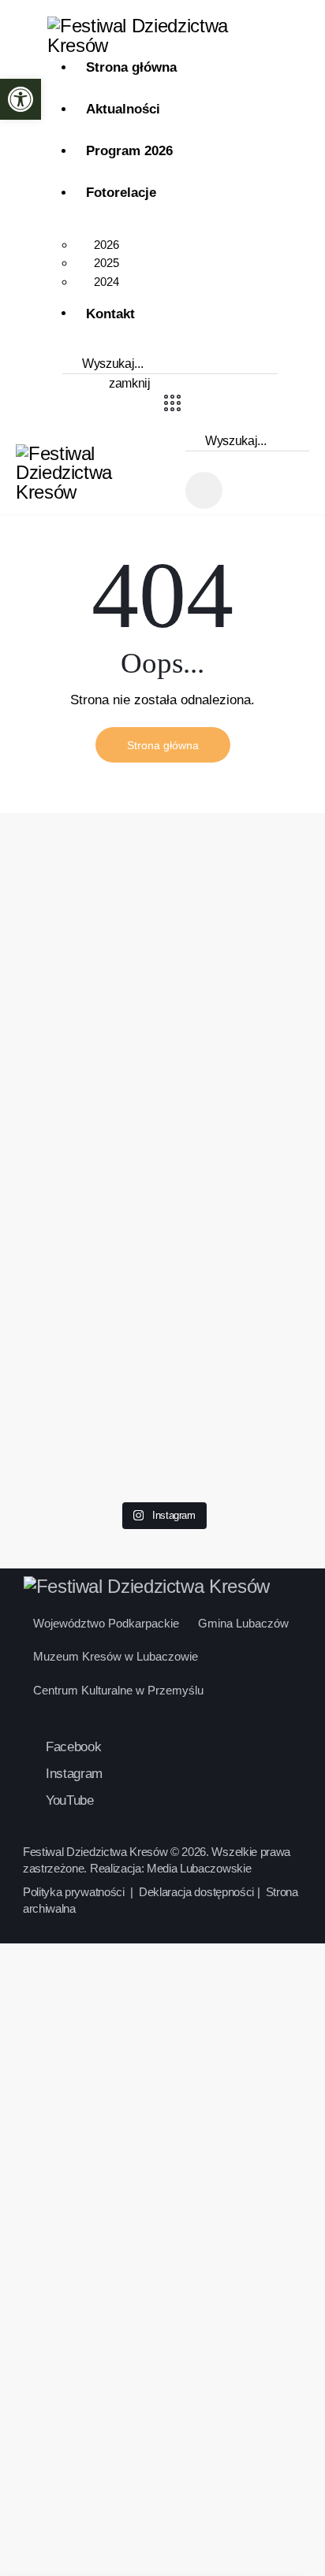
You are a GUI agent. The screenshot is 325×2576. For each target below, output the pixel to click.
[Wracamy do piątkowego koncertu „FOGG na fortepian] (58, 1358)
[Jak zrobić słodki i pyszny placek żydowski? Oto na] (267, 861)
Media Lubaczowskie (199, 1868)
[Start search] (75, 384)
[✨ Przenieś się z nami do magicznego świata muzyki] (163, 1015)
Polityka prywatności (75, 1892)
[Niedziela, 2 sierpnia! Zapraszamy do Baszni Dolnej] (58, 890)
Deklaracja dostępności (196, 1892)
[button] (21, 99)
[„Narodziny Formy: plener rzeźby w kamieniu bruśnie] (163, 1319)
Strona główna (163, 745)
